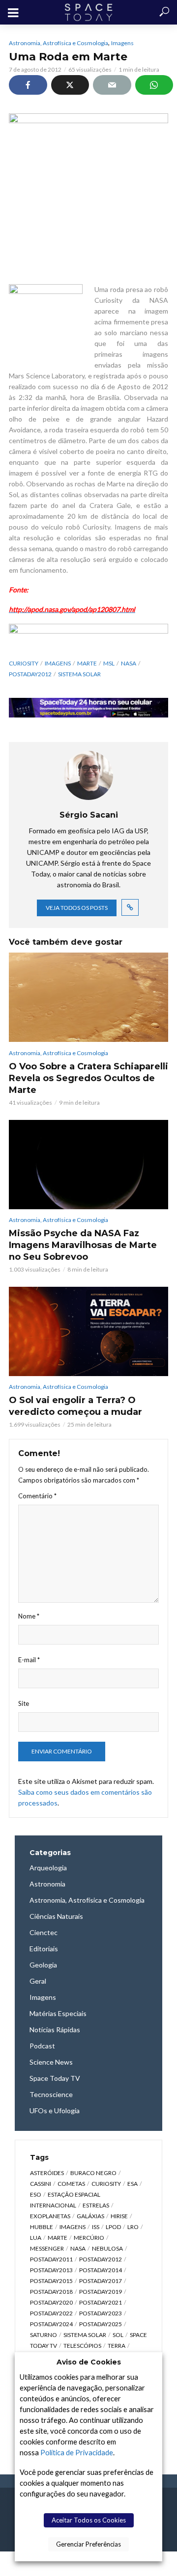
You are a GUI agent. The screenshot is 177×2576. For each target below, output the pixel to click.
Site (24, 1703)
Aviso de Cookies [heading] (89, 2362)
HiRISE (119, 2216)
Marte (87, 663)
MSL (109, 663)
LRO (133, 2227)
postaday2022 (51, 2313)
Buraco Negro (93, 2173)
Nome (29, 1616)
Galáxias (90, 2216)
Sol (118, 2335)
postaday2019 (101, 2292)
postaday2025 (101, 2324)
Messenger (47, 2248)
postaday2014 (101, 2270)
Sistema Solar (79, 674)
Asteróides (47, 2173)
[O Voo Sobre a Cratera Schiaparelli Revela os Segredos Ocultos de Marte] (88, 997)
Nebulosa (107, 2248)
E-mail (29, 1660)
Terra (117, 2346)
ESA (133, 2184)
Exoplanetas (50, 2216)
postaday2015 (51, 2281)
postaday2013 (51, 2270)
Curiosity (24, 663)
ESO (36, 2194)
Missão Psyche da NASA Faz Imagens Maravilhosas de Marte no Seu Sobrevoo (83, 1245)
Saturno (44, 2335)
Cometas (71, 2184)
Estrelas (96, 2205)
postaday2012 (30, 674)
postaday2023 (101, 2313)
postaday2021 (101, 2302)
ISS (96, 2227)
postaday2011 (51, 2259)
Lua (36, 2238)
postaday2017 (101, 2281)
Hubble (42, 2227)
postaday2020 (51, 2302)
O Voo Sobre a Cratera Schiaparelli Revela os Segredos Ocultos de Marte (88, 1078)
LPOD (113, 2227)
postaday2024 (51, 2324)
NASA (129, 663)
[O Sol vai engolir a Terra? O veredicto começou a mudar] (88, 1331)
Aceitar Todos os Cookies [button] (89, 2520)
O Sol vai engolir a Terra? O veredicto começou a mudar (75, 1406)
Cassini (41, 2184)
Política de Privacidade (77, 2453)
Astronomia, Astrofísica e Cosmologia (59, 43)
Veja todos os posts (77, 908)
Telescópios (82, 2346)
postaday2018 (51, 2292)
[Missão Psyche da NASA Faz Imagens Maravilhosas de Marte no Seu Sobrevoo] (88, 1165)
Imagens (122, 43)
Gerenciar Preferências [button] (88, 2544)
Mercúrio (89, 2238)
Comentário (37, 1496)
